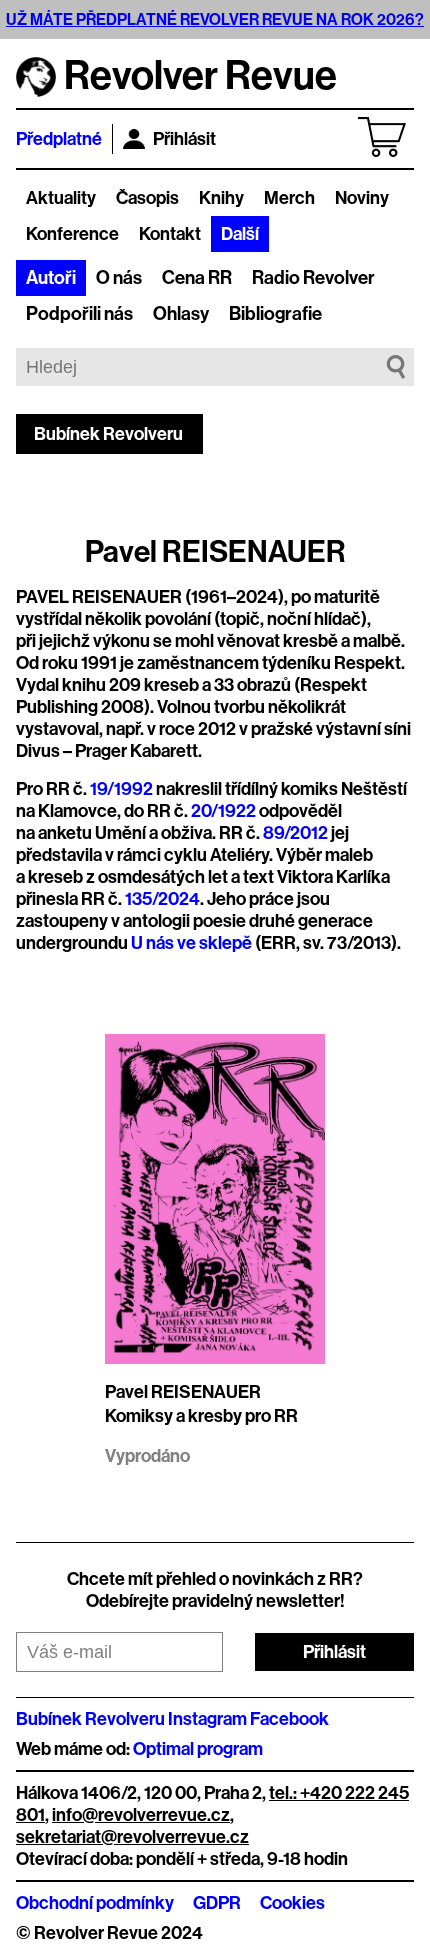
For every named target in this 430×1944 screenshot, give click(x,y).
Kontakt (170, 234)
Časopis (147, 198)
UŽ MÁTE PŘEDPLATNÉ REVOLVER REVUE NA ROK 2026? (215, 19)
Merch (289, 198)
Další (240, 234)
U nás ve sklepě (191, 943)
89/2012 (295, 833)
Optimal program (198, 1749)
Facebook (289, 1719)
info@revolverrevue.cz (141, 1815)
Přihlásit (184, 139)
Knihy (221, 198)
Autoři (51, 278)
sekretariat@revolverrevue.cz (132, 1837)
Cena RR (197, 278)
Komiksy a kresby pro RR (201, 1416)
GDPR (217, 1903)
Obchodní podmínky (95, 1903)
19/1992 (121, 789)
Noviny (362, 198)
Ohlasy (181, 314)
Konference (72, 234)
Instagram (207, 1719)
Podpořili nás (79, 314)
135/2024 (162, 899)
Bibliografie (275, 314)
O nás (119, 278)
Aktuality (61, 198)
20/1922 (223, 811)
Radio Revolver (313, 278)
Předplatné (59, 139)
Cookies (292, 1903)
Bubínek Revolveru (108, 434)
